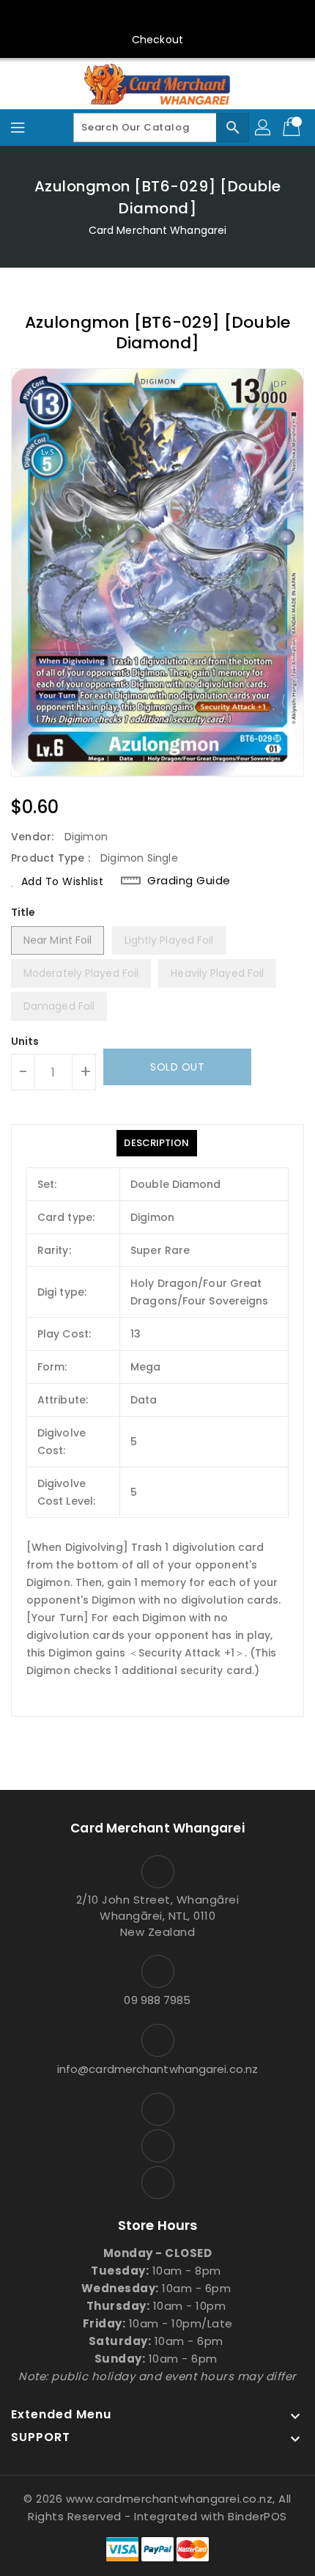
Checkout (157, 40)
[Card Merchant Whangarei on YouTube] (157, 17)
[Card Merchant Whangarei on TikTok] (185, 17)
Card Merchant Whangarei (157, 230)
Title (23, 912)
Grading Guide (189, 881)
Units (25, 1041)
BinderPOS (257, 2516)
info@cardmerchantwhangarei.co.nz (157, 2069)
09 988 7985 (157, 2000)
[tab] (156, 1143)
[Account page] (264, 128)
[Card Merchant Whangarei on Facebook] (130, 17)
